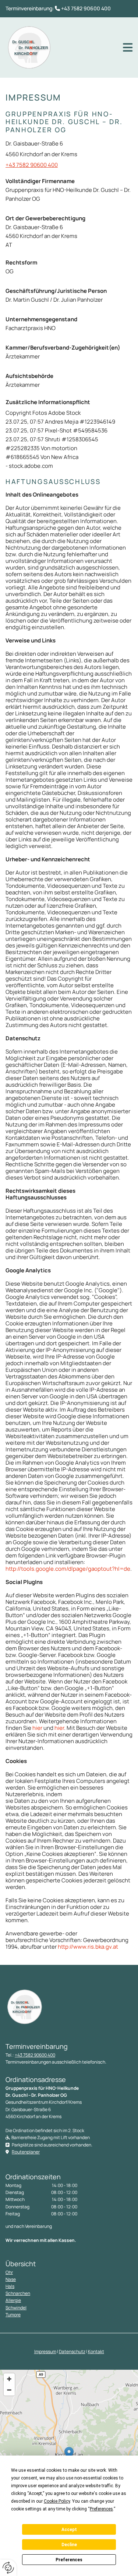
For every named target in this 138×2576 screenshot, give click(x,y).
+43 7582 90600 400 (86, 8)
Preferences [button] (101, 2509)
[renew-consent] (8, 2568)
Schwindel (16, 2308)
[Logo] (29, 48)
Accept (69, 2530)
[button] (128, 48)
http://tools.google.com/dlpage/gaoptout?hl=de (68, 1569)
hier (37, 1728)
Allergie (13, 2300)
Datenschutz (72, 2351)
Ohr (9, 2272)
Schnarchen (18, 2293)
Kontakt (96, 2351)
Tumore (13, 2315)
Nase (11, 2279)
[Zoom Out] (9, 2390)
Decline (69, 2545)
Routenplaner (26, 2152)
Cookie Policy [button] (57, 2501)
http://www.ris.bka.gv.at (88, 1947)
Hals (10, 2286)
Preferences (69, 2560)
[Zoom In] (9, 2379)
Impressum (45, 2351)
